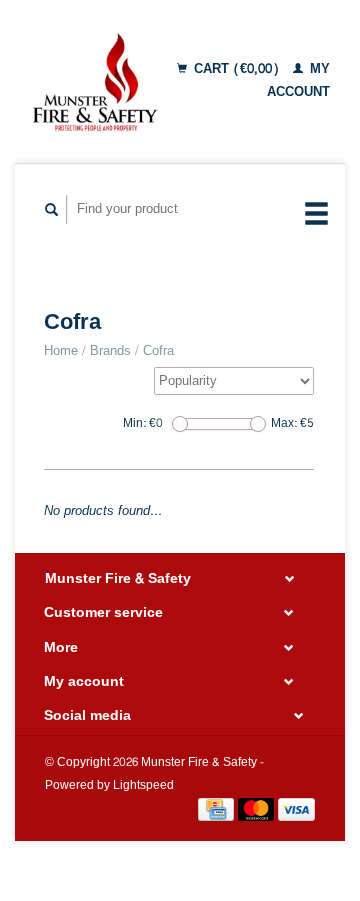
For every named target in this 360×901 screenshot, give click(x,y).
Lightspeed (143, 785)
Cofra (158, 351)
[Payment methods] (218, 813)
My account (298, 80)
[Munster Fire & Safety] (94, 81)
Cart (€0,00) (236, 69)
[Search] (52, 209)
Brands (110, 351)
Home (61, 351)
